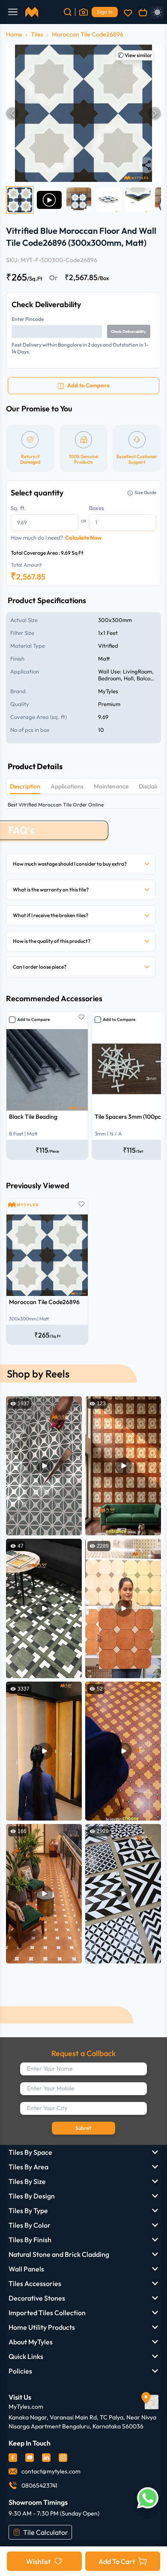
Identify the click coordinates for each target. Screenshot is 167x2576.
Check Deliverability (128, 331)
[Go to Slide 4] (108, 200)
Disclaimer (153, 786)
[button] (83, 113)
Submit (83, 2128)
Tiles (37, 34)
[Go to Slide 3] (79, 200)
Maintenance (111, 786)
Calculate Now (83, 538)
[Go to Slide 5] (138, 200)
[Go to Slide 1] (20, 200)
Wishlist (38, 2561)
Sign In (105, 12)
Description (25, 786)
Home (14, 34)
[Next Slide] (155, 113)
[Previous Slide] (12, 113)
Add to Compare (33, 1019)
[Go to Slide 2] (49, 200)
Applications (67, 786)
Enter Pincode (28, 319)
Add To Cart (117, 2561)
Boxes (97, 508)
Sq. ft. (18, 508)
